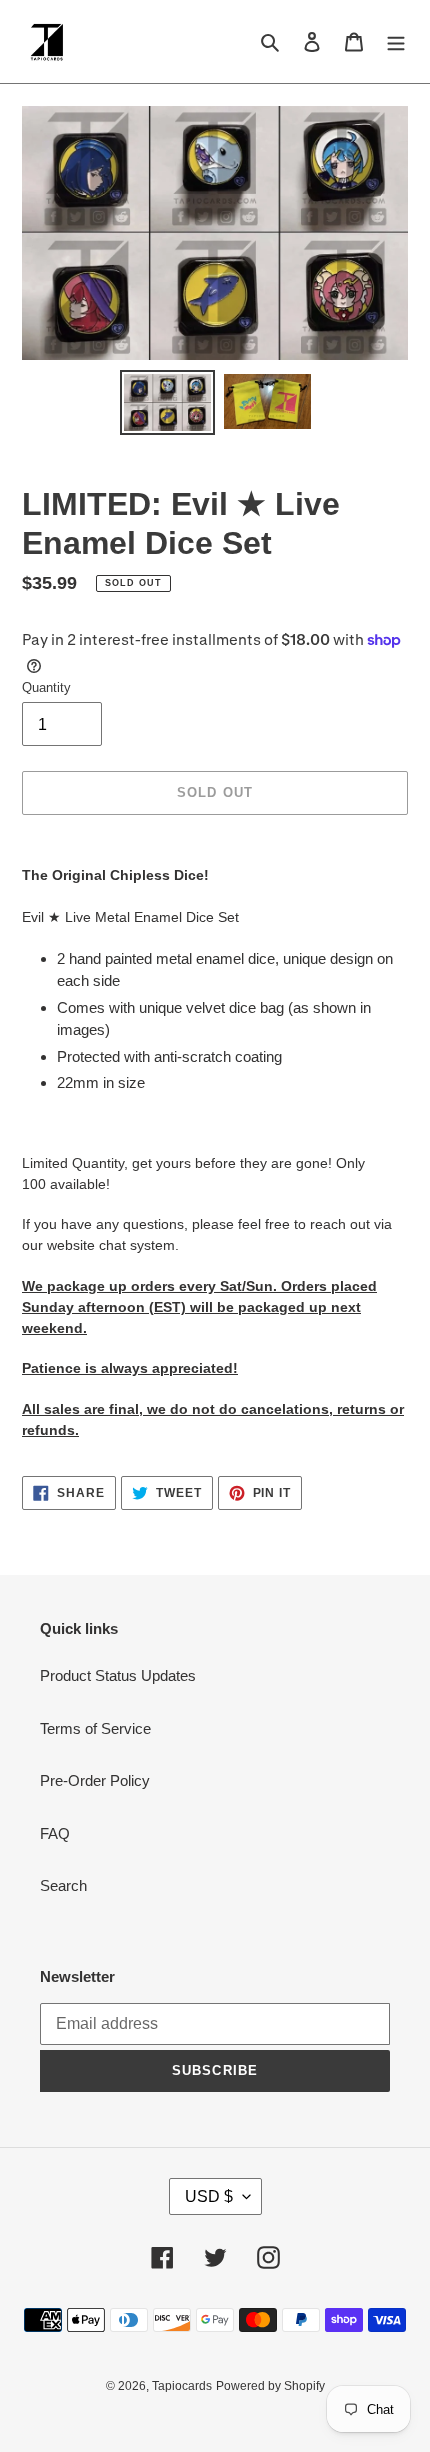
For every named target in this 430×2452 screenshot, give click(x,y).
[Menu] (396, 41)
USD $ (209, 2196)
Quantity (46, 687)
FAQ (55, 1833)
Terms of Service (95, 1728)
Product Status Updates (118, 1675)
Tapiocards (182, 2386)
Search (63, 1885)
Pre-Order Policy (95, 1780)
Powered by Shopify (270, 2386)
